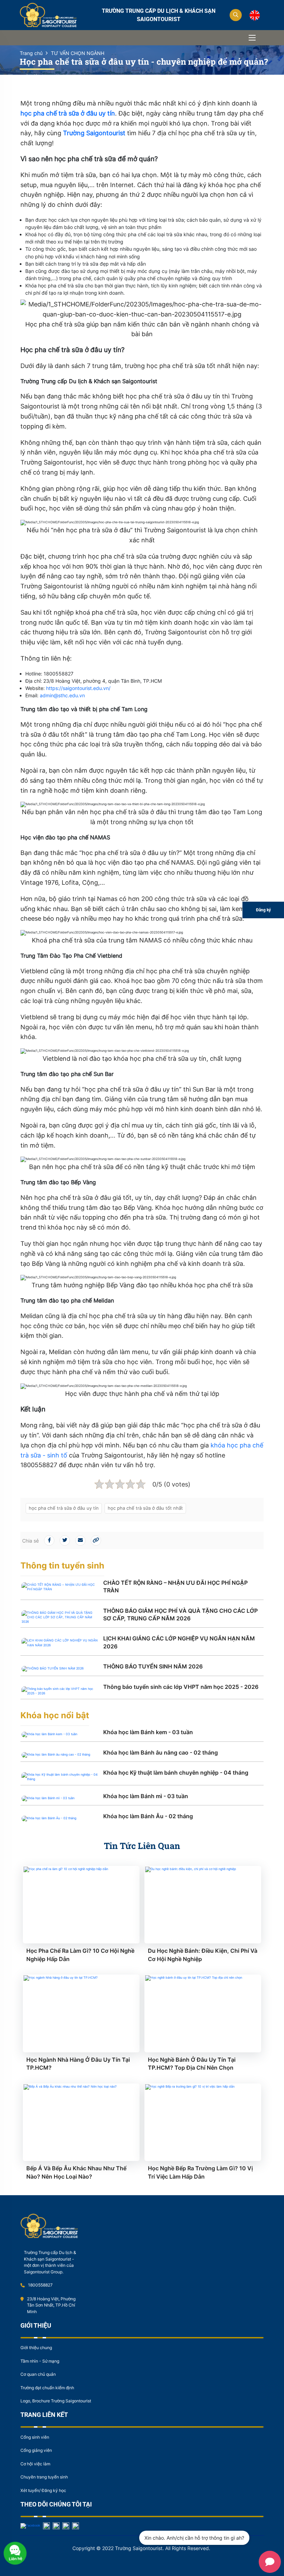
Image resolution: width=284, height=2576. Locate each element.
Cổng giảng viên (36, 2450)
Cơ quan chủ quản (38, 2374)
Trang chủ (31, 53)
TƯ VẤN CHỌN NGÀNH (78, 53)
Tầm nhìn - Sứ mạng (40, 2361)
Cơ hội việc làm (35, 2464)
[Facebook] (30, 2525)
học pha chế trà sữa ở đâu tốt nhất (145, 1508)
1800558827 (40, 2285)
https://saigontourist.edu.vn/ (78, 688)
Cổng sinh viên (35, 2437)
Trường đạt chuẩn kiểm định (47, 2388)
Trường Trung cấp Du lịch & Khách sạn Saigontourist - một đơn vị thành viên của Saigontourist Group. (50, 2262)
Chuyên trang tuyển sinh (44, 2477)
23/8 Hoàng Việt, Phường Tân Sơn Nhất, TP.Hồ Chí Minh (51, 2305)
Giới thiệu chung (36, 2348)
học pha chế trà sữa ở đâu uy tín (64, 1508)
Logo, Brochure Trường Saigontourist (56, 2401)
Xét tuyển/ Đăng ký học (43, 2490)
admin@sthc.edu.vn (62, 695)
